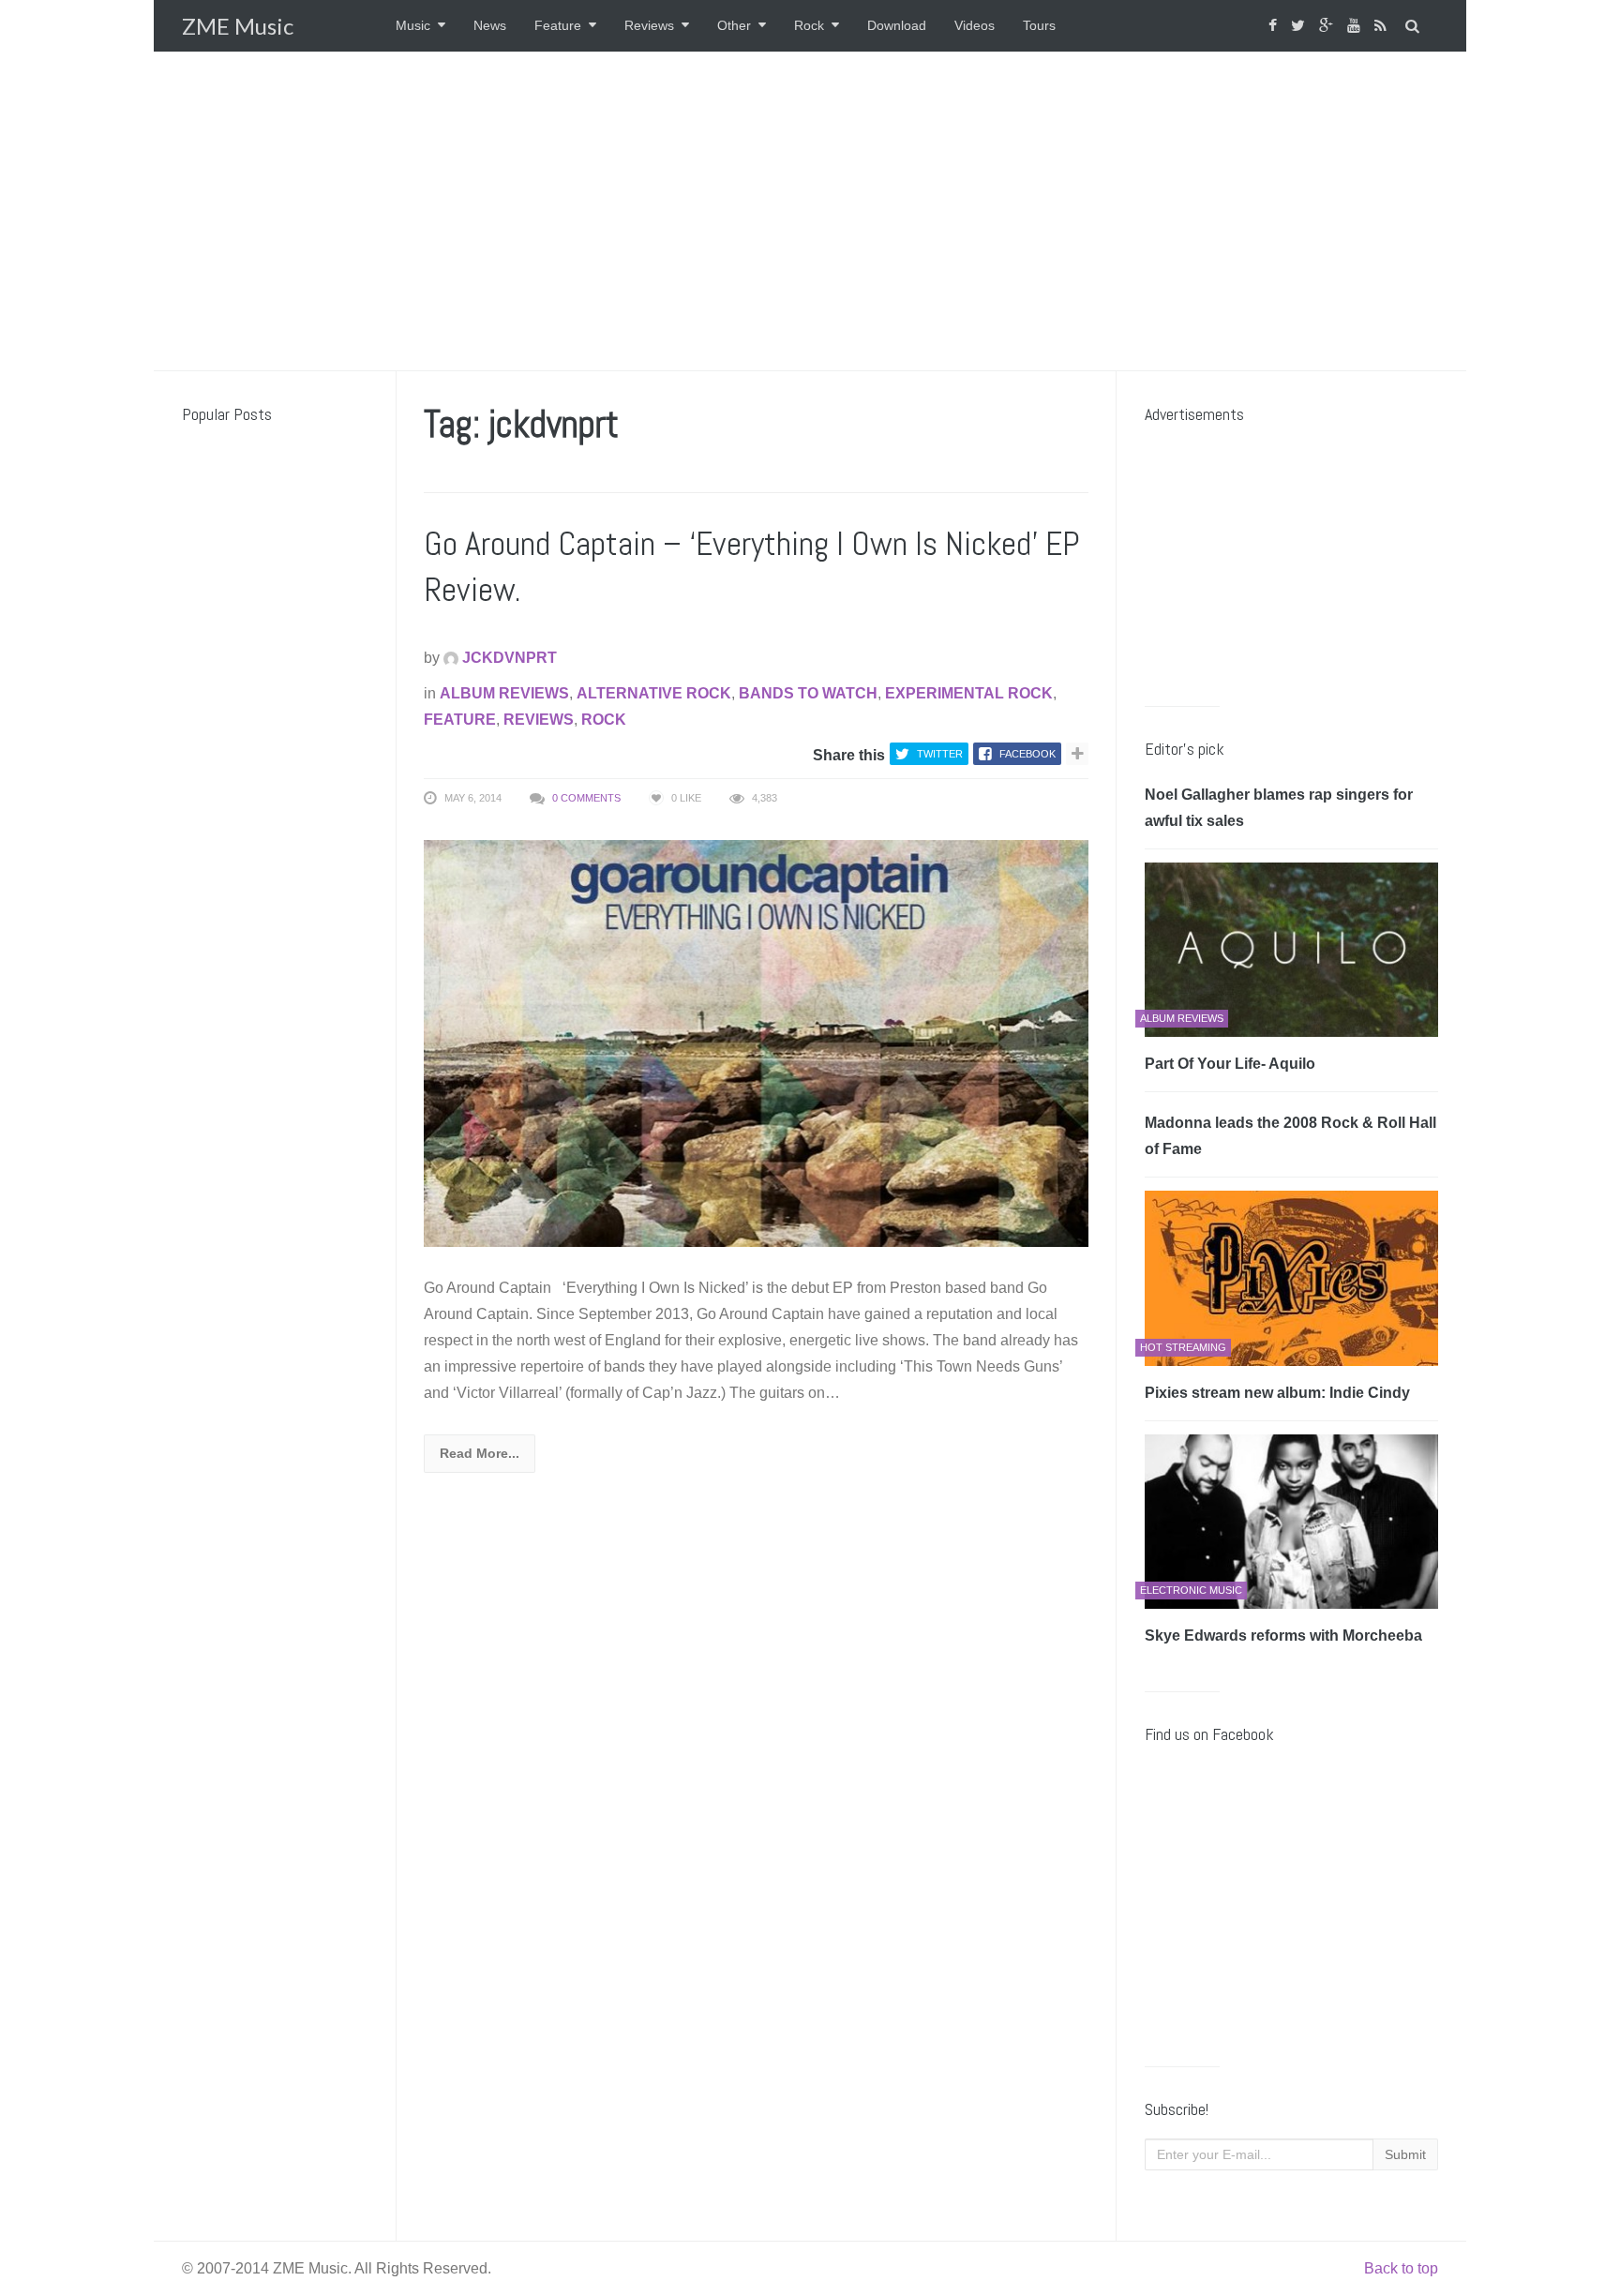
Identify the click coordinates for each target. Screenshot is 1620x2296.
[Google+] (1328, 26)
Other (734, 25)
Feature (558, 25)
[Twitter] (1300, 26)
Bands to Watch (808, 693)
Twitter (940, 754)
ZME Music (238, 26)
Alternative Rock (654, 693)
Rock (809, 25)
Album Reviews (504, 693)
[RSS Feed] (1383, 26)
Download (897, 25)
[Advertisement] (810, 211)
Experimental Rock (969, 693)
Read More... (480, 1453)
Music (413, 25)
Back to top (1401, 2268)
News (490, 25)
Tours (1039, 25)
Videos (975, 25)
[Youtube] (1356, 26)
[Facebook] (1275, 26)
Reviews (649, 25)
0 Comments (586, 798)
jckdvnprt (508, 658)
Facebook (1027, 754)
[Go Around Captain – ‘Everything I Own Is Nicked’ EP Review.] (756, 1042)
